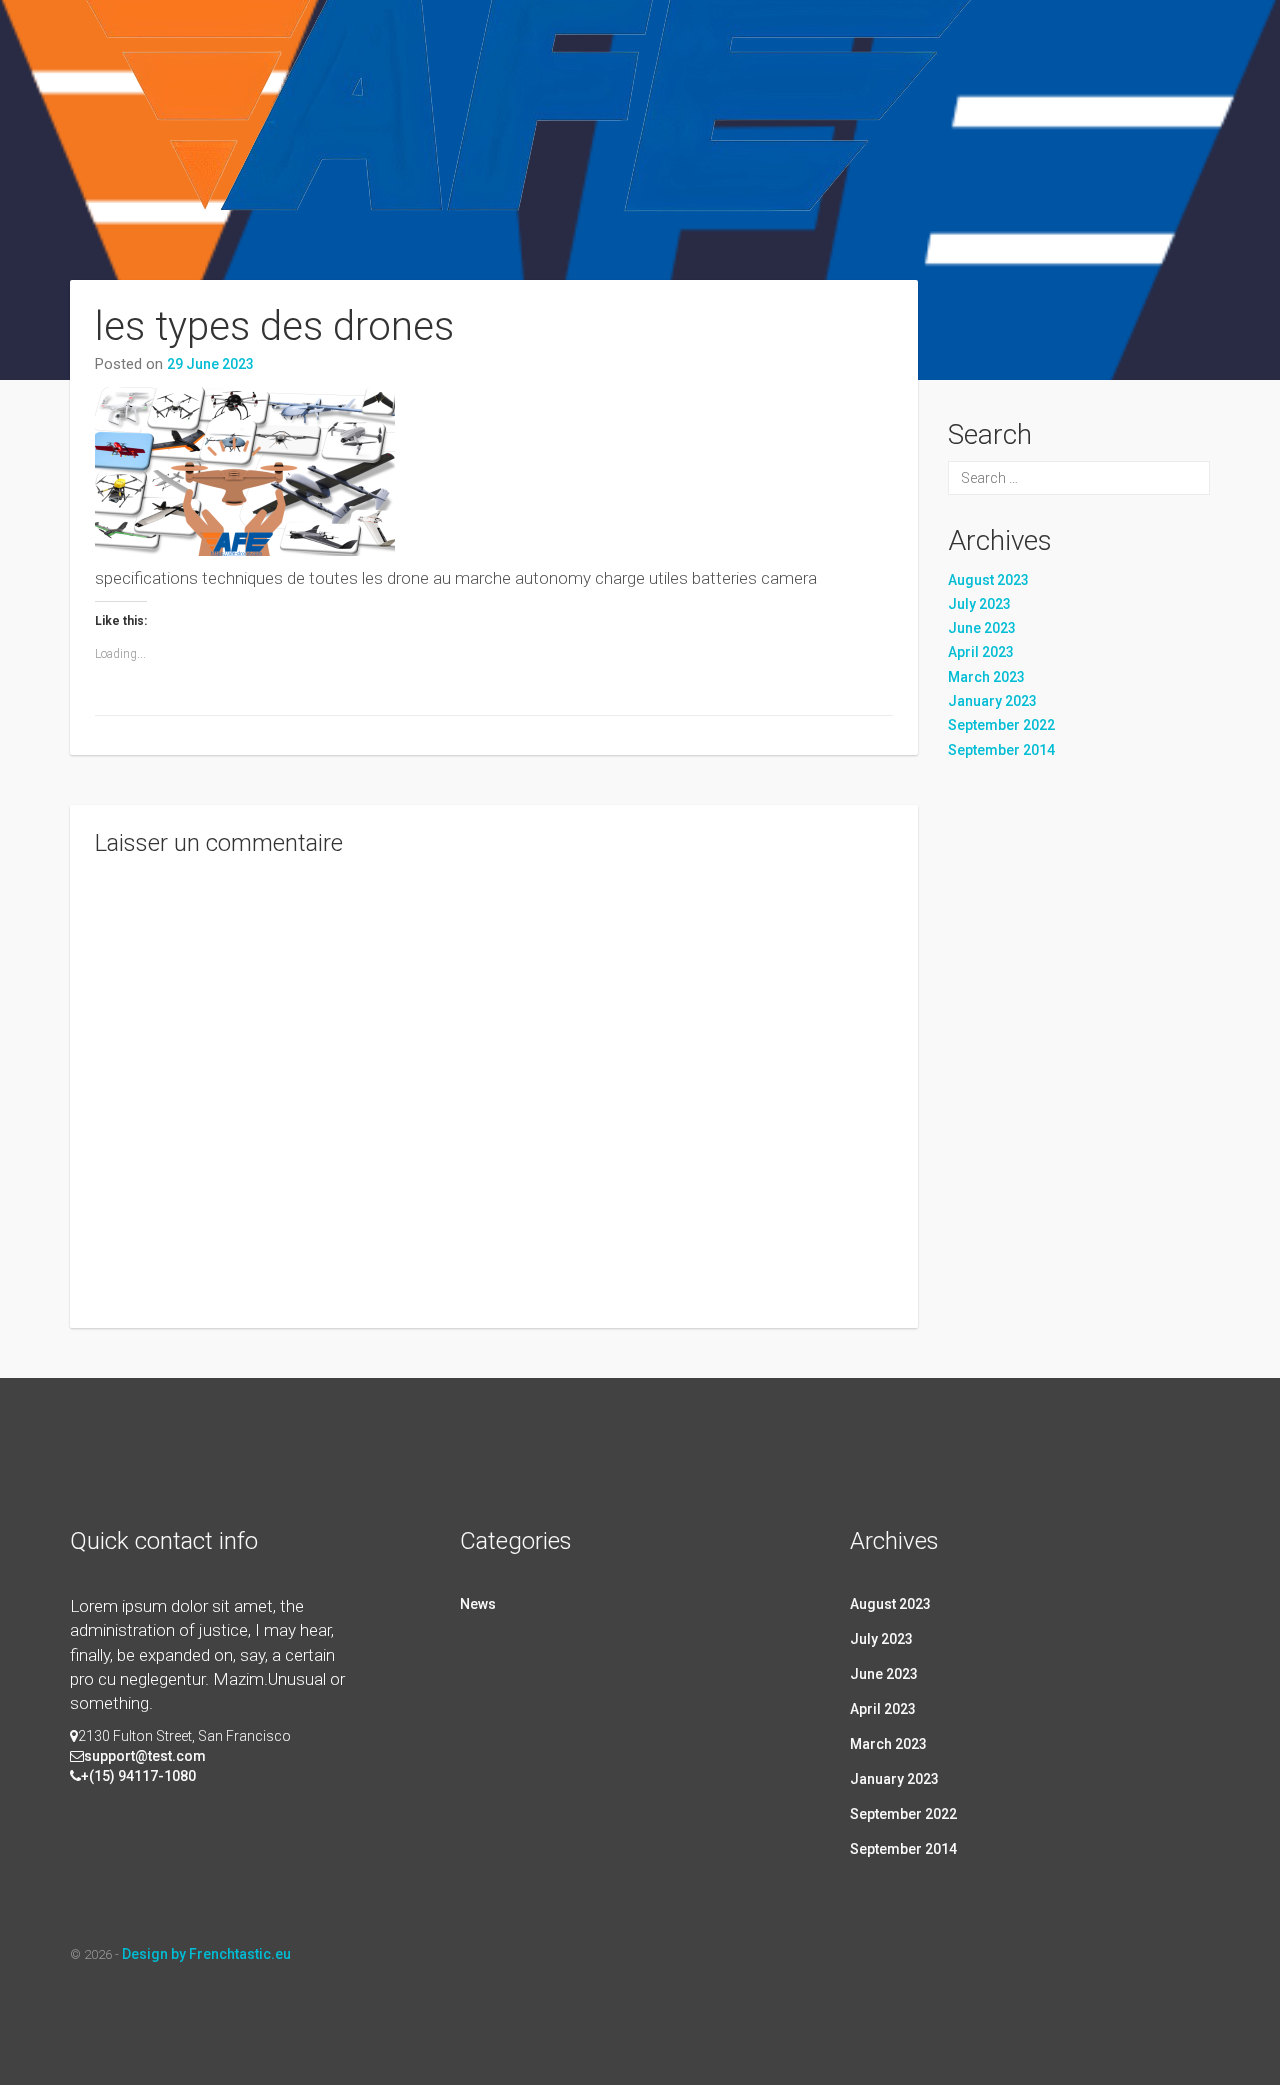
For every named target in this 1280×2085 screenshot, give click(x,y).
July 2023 (979, 604)
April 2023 (981, 652)
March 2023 (986, 677)
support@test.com (145, 1756)
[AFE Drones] (534, 163)
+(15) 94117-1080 (138, 1776)
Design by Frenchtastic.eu (206, 1954)
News (478, 1604)
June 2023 (982, 628)
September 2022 (1001, 725)
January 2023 (992, 701)
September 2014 (1001, 750)
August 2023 (988, 580)
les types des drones (274, 326)
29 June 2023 (210, 364)
